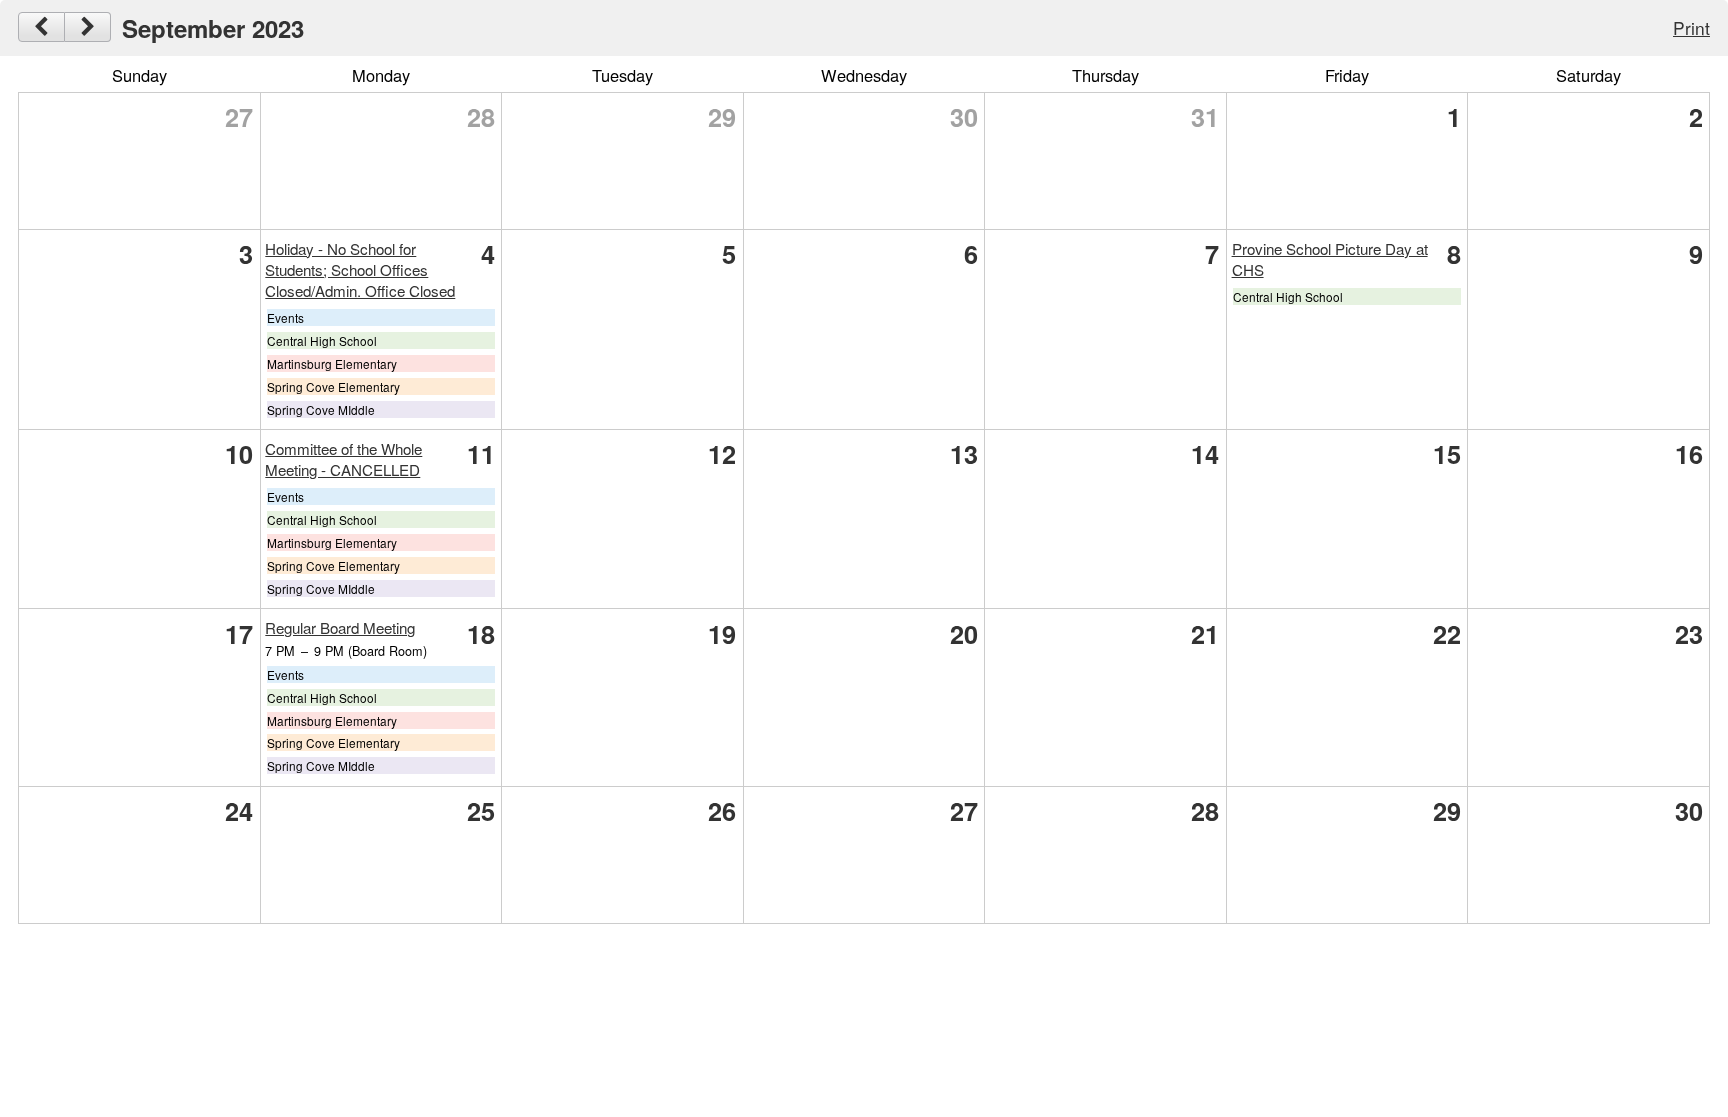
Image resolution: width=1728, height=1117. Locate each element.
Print (1691, 27)
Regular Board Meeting (340, 627)
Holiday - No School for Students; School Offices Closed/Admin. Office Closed (360, 269)
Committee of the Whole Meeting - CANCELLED (343, 459)
